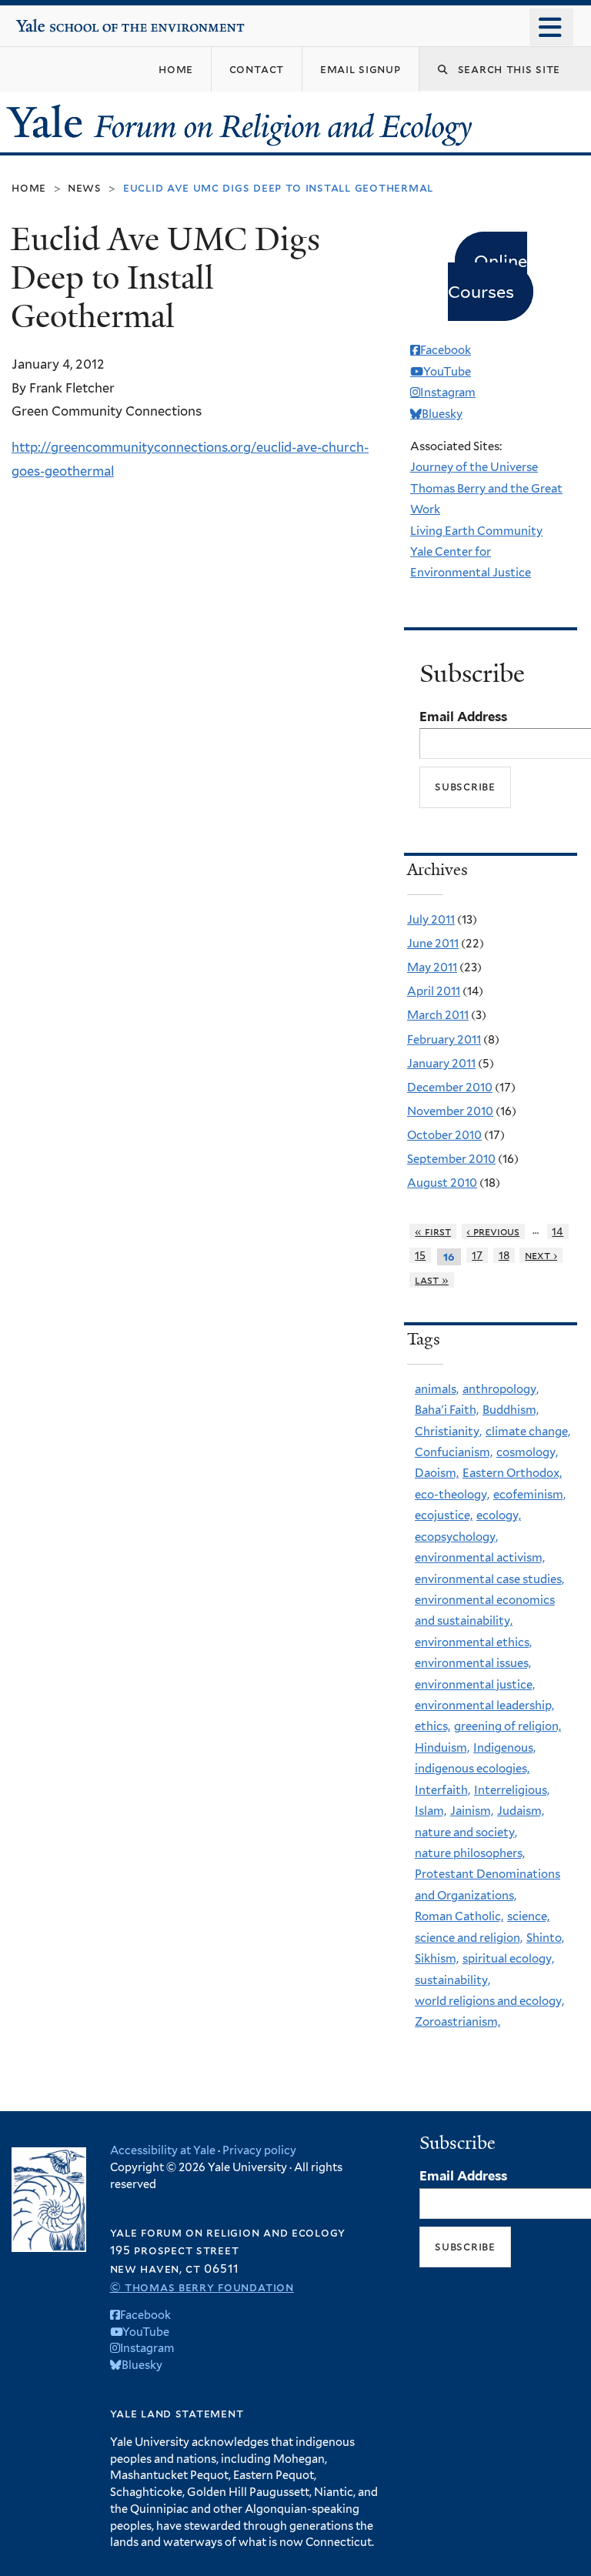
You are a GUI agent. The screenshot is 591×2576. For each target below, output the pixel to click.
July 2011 (431, 920)
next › (541, 1255)
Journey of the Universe (474, 467)
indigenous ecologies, (472, 1769)
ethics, (432, 1726)
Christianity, (448, 1432)
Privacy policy (259, 2150)
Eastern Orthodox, (512, 1473)
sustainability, (452, 1980)
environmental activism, (480, 1558)
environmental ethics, (473, 1642)
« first (433, 1231)
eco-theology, (452, 1495)
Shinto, (545, 1938)
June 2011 (433, 944)
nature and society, (466, 1833)
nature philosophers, (470, 1853)
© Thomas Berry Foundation (202, 2287)
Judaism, (521, 1811)
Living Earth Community (476, 531)
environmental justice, (475, 1685)
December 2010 (450, 1088)
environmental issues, (473, 1663)
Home (29, 187)
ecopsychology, (456, 1537)
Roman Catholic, (459, 1916)
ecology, (499, 1515)
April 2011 (434, 991)
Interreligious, (512, 1790)
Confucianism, (454, 1452)
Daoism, (437, 1473)
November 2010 (450, 1111)
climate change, (528, 1432)
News (85, 187)
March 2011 (438, 1015)
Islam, (431, 1811)
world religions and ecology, (489, 2001)
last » (432, 1280)
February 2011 (444, 1040)
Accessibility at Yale (163, 2150)
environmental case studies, (489, 1579)
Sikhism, (437, 1959)
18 (504, 1255)
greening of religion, (508, 1726)
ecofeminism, (529, 1495)
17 (477, 1255)
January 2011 (441, 1064)
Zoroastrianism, (457, 2022)
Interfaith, (442, 1790)
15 (420, 1255)
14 (558, 1231)
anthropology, (501, 1389)
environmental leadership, (484, 1706)
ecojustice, (444, 1515)
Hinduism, (442, 1748)
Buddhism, (511, 1410)
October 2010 (444, 1135)
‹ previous (493, 1231)
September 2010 (451, 1159)
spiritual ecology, (508, 1959)
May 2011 (432, 967)
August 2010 (442, 1183)
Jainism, (472, 1811)
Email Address (463, 717)
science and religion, (469, 1938)
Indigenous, (504, 1748)
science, (528, 1916)
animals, (437, 1389)
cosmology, (527, 1452)
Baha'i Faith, (447, 1410)
